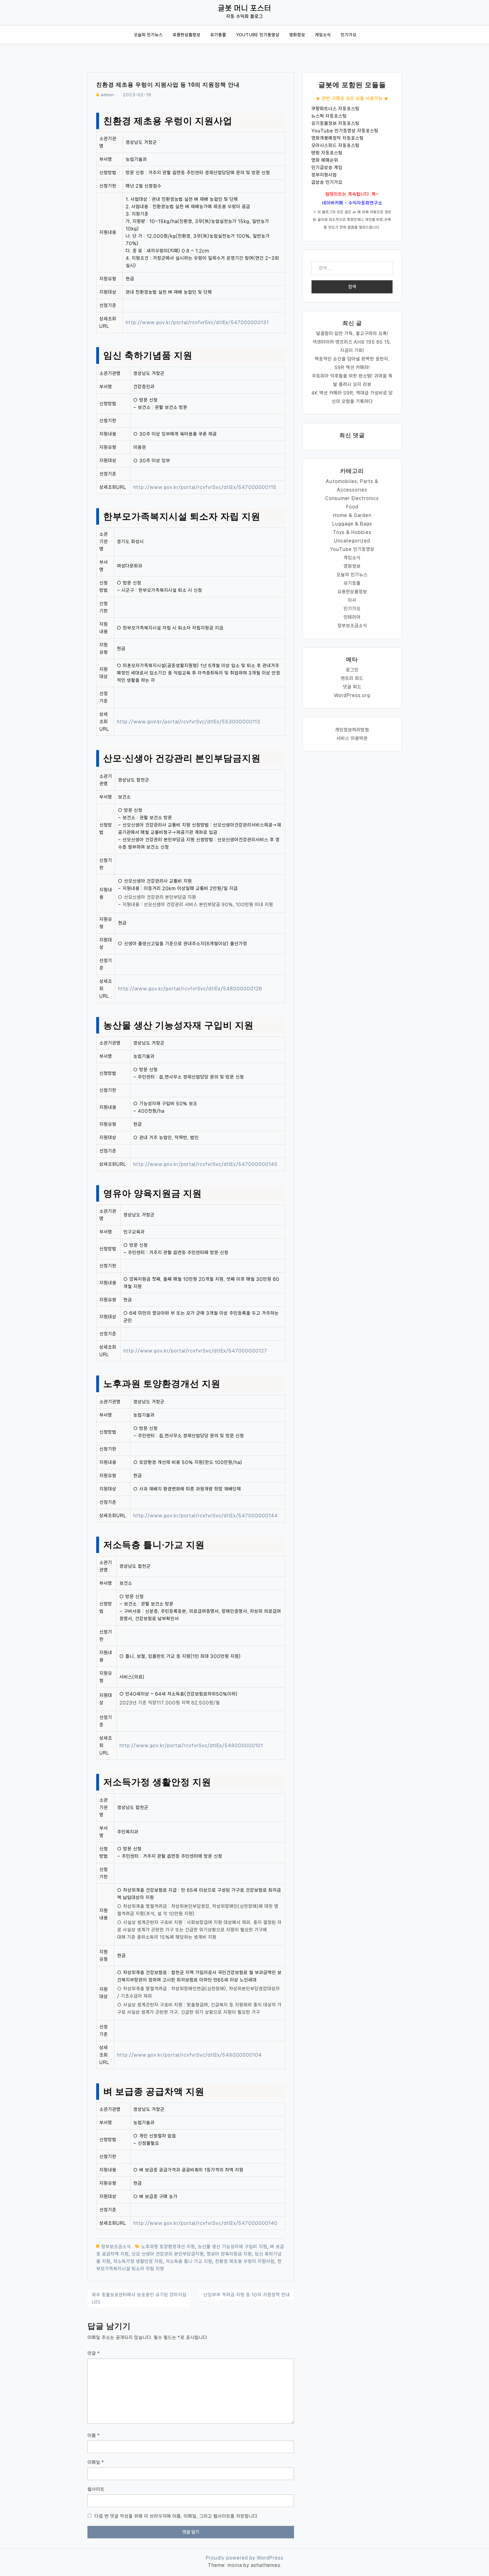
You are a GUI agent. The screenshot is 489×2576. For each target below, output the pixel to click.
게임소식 (323, 35)
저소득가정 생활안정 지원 (138, 2261)
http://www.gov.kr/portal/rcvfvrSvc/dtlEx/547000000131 (197, 322)
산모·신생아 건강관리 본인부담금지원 (168, 2254)
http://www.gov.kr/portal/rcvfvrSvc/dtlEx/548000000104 (189, 2055)
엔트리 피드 (352, 678)
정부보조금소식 (116, 2247)
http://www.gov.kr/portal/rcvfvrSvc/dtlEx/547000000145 (205, 1164)
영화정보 (297, 35)
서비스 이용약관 (352, 738)
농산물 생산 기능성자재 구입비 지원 (232, 2247)
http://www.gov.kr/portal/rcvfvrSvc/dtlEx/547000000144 (205, 1516)
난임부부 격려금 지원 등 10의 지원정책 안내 (247, 2295)
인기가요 (349, 35)
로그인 (352, 670)
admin (108, 95)
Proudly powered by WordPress (245, 2558)
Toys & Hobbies (352, 532)
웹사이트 (96, 2489)
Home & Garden (352, 515)
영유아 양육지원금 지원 (229, 2254)
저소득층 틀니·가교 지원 (189, 2261)
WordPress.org (352, 695)
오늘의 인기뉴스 (148, 35)
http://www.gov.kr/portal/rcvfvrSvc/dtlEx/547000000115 (205, 487)
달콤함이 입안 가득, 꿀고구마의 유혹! (352, 333)
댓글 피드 (352, 687)
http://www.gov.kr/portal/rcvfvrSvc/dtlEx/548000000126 (190, 989)
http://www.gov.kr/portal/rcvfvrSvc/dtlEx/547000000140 (205, 2223)
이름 (94, 2435)
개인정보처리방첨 (352, 730)
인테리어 (352, 617)
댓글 (94, 2353)
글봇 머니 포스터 (245, 8)
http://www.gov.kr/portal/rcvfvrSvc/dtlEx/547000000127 (195, 1351)
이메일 (96, 2462)
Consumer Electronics (352, 498)
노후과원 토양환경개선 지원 (168, 2247)
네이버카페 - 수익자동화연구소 (352, 203)
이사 (352, 600)
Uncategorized (352, 541)
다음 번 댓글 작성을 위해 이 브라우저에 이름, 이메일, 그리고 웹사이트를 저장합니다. (176, 2516)
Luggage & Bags (352, 524)
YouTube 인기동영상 (258, 35)
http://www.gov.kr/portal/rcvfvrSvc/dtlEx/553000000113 (189, 722)
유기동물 (218, 35)
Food (352, 507)
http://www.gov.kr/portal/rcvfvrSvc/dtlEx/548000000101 (191, 1745)
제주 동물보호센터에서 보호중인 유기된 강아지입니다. (139, 2298)
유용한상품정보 (186, 35)
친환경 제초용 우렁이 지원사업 (245, 2261)
